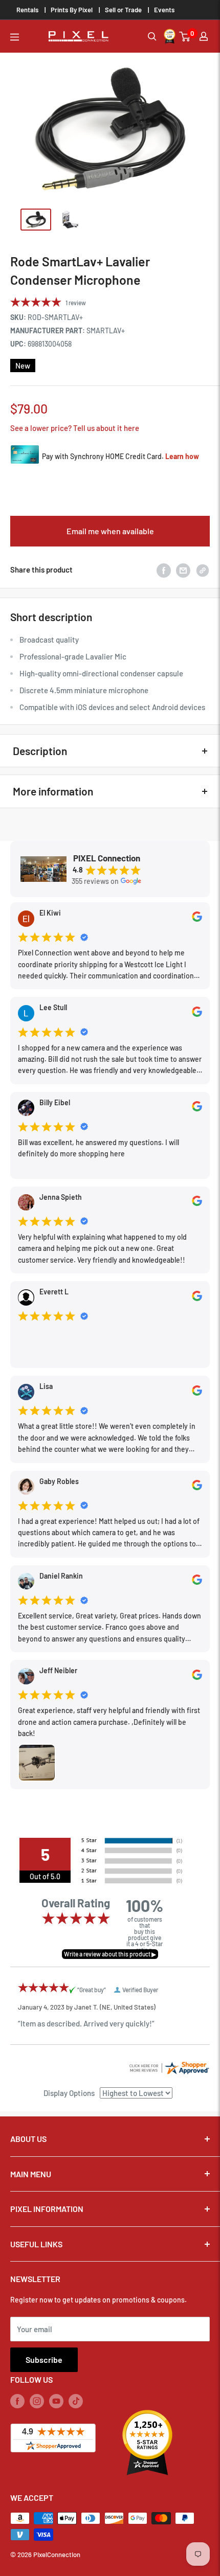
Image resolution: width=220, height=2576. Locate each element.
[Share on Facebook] (164, 569)
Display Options (69, 2093)
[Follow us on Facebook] (17, 2401)
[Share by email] (183, 569)
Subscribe (44, 2360)
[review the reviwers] (197, 919)
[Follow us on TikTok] (76, 2401)
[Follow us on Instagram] (37, 2401)
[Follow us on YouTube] (56, 2401)
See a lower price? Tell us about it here (75, 428)
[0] (185, 37)
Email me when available (110, 531)
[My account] (204, 36)
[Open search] (152, 37)
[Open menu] (15, 37)
